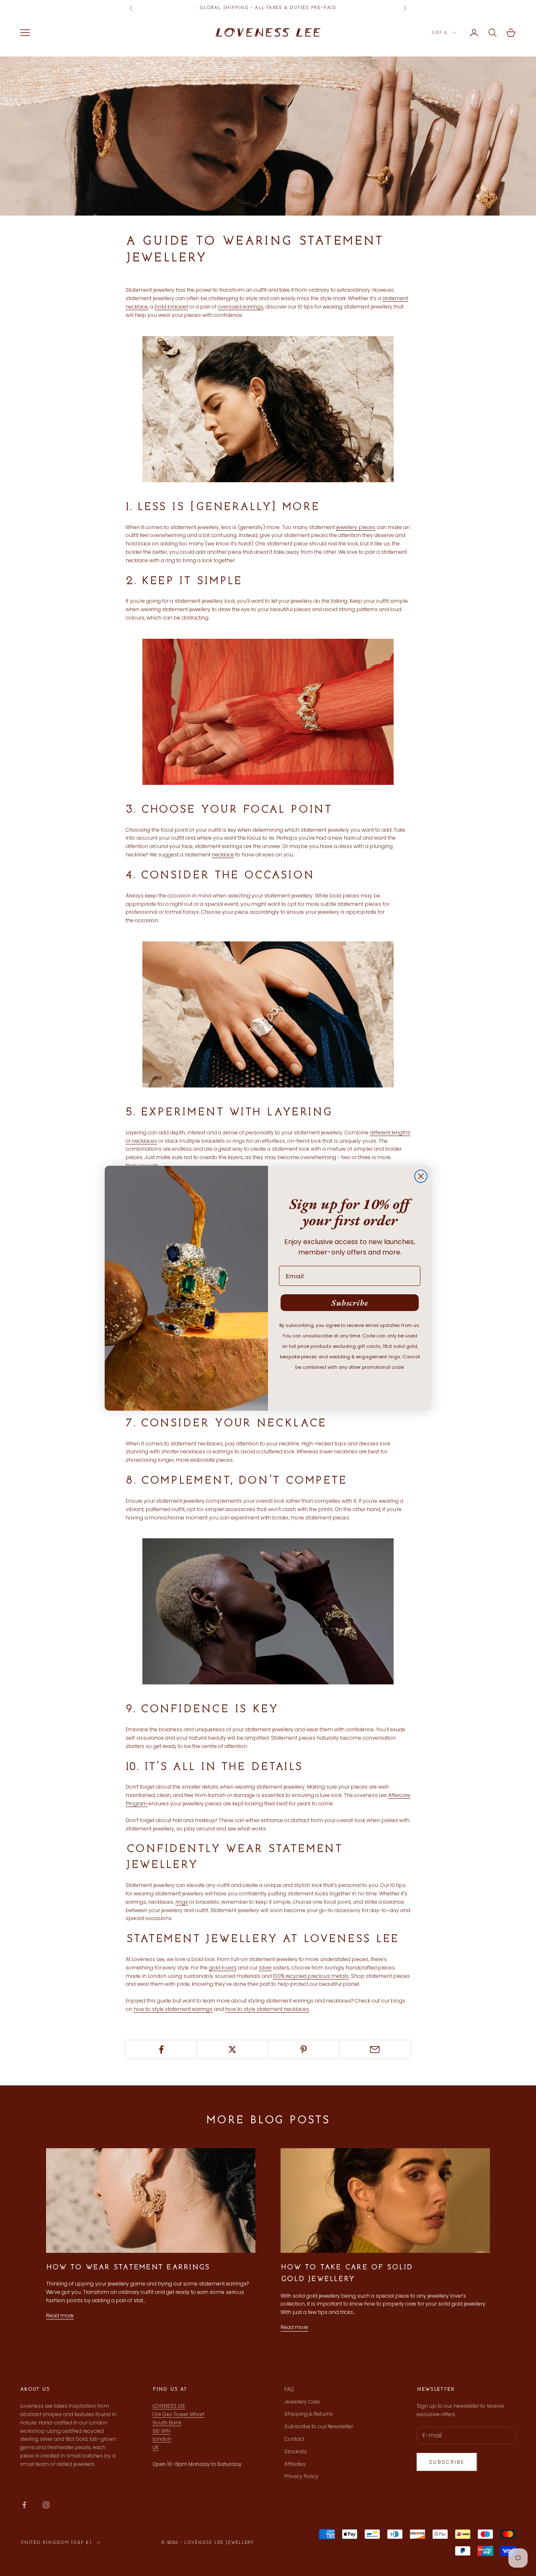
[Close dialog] (421, 1176)
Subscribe (350, 1303)
